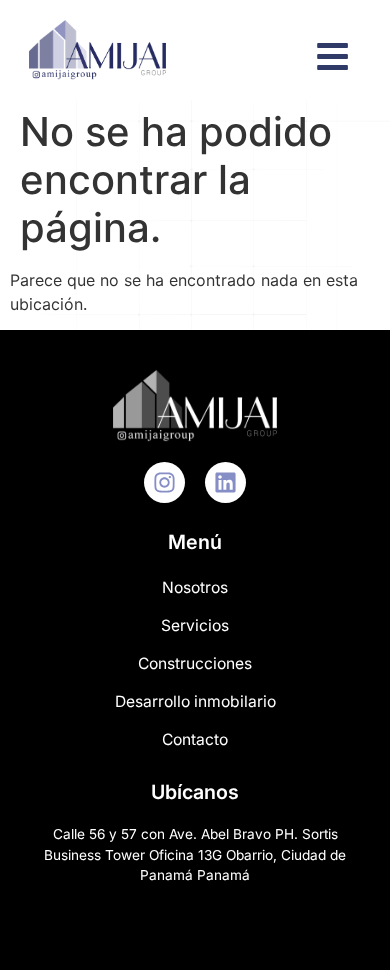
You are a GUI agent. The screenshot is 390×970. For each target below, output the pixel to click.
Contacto (195, 739)
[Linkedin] (225, 482)
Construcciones (195, 663)
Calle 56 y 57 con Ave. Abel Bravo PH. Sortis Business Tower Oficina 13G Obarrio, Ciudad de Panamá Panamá (195, 854)
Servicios (195, 625)
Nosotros (195, 587)
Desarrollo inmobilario (195, 701)
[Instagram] (164, 482)
